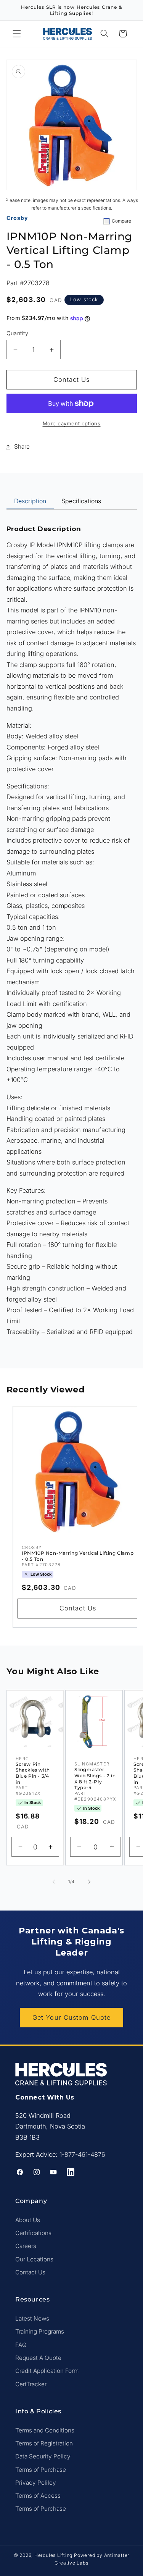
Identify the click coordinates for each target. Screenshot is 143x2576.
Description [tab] (30, 501)
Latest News (32, 2318)
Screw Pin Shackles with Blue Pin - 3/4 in (33, 1773)
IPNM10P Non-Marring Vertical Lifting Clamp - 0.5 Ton (78, 1556)
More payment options (72, 423)
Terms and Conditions (45, 2430)
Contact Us (30, 2272)
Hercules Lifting (53, 2555)
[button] (17, 34)
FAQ (21, 2345)
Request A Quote (38, 2358)
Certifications (33, 2233)
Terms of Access (38, 2496)
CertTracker (31, 2384)
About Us (28, 2220)
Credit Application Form (47, 2371)
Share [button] (22, 447)
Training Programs (40, 2331)
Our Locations (34, 2259)
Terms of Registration (44, 2443)
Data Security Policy (43, 2456)
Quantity (18, 333)
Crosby (17, 218)
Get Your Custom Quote (71, 2017)
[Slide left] (54, 1882)
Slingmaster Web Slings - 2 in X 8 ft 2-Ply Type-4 (95, 1778)
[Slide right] (89, 1882)
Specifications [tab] (81, 501)
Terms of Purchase (41, 2470)
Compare (121, 221)
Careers (26, 2246)
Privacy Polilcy (36, 2483)
